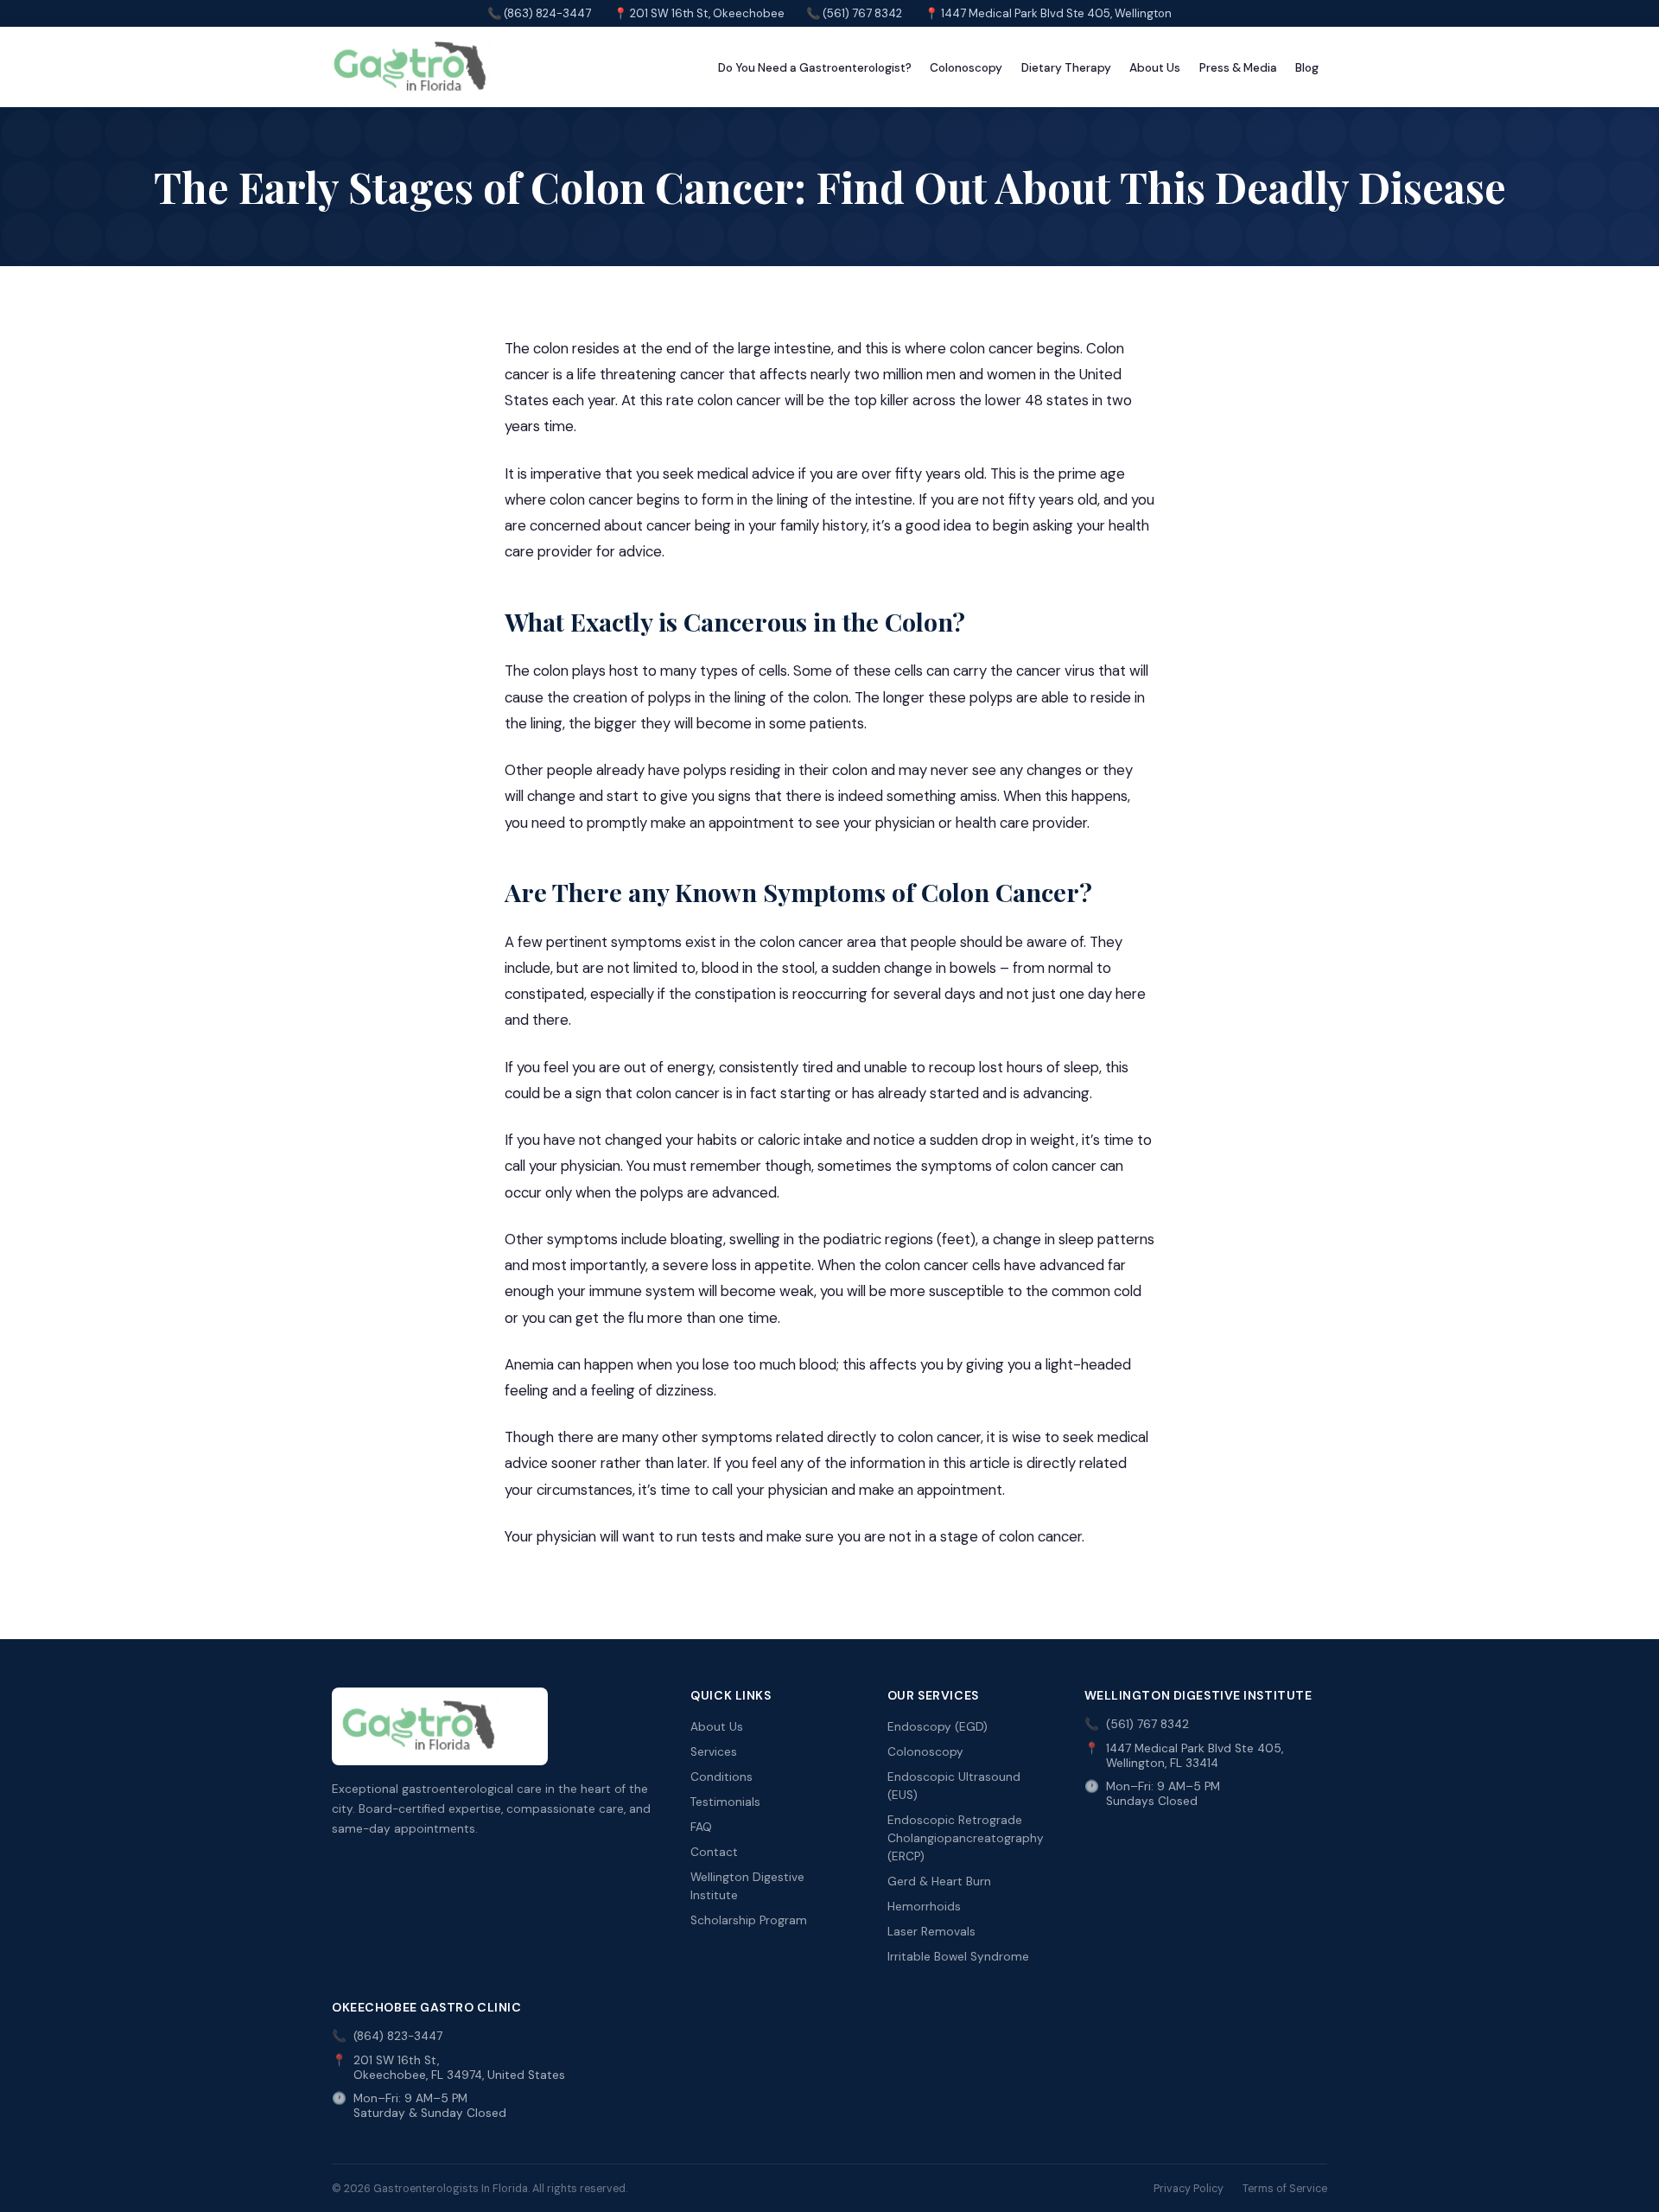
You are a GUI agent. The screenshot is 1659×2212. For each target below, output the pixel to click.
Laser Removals (931, 1932)
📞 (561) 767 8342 (854, 13)
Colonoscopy (966, 68)
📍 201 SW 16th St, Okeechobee (699, 13)
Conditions (721, 1777)
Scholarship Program (749, 1920)
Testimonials (725, 1802)
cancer (669, 525)
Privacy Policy (1189, 2189)
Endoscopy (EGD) (938, 1727)
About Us (1155, 68)
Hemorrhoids (924, 1907)
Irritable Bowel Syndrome (958, 1957)
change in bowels (940, 968)
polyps (670, 697)
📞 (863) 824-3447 (539, 13)
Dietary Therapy (1066, 68)
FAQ (701, 1827)
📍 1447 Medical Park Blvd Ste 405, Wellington (1048, 13)
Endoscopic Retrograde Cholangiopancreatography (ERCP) (966, 1838)
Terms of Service (1285, 2189)
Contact (714, 1852)
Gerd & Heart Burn (939, 1881)
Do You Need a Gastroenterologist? (815, 68)
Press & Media (1238, 68)
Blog (1307, 68)
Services (714, 1752)
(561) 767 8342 (1147, 1724)
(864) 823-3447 (398, 2036)
